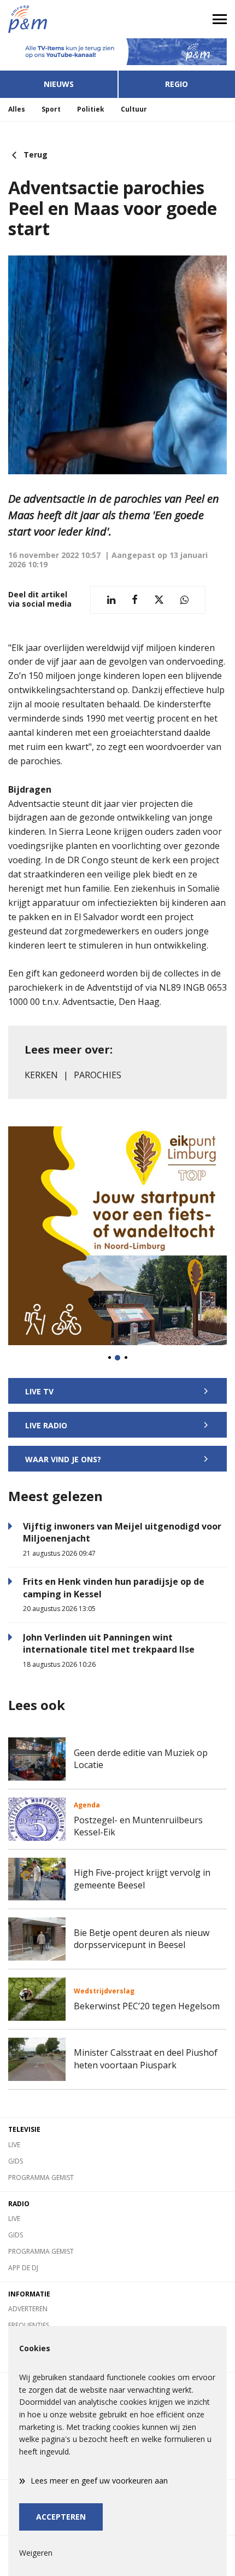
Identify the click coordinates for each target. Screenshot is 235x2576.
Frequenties (29, 2325)
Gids (16, 2161)
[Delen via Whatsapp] (184, 600)
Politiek (91, 109)
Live (14, 2145)
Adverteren (28, 2309)
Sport (51, 109)
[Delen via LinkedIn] (111, 600)
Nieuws (59, 84)
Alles (17, 109)
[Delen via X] (159, 600)
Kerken (41, 1075)
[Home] (59, 19)
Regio (177, 84)
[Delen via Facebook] (135, 600)
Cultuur (134, 109)
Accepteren (61, 2517)
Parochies (98, 1075)
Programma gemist (41, 2177)
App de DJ (23, 2268)
